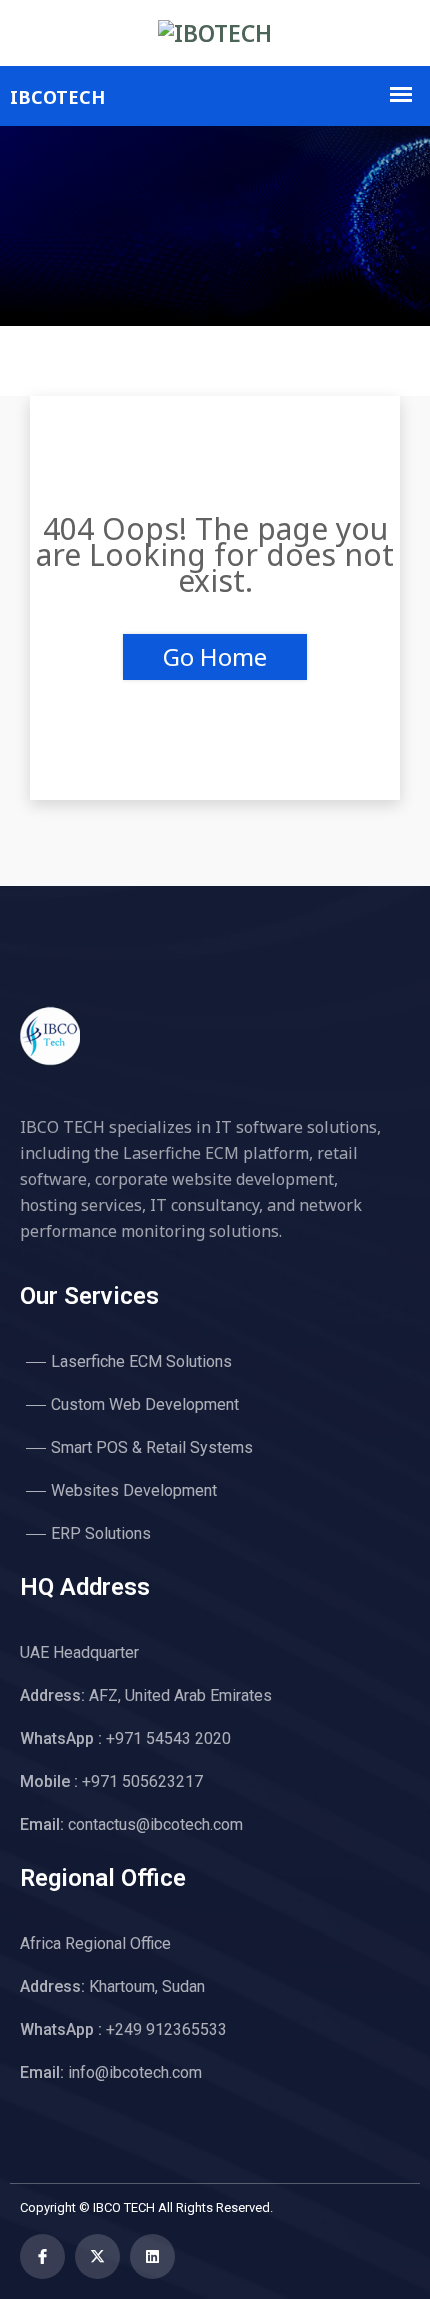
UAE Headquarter (79, 1652)
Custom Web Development (145, 1404)
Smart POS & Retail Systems (152, 1447)
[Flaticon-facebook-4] (42, 2256)
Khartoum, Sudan (112, 1986)
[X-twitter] (97, 2256)
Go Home (215, 656)
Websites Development (134, 1490)
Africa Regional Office (95, 1943)
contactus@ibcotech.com (131, 1824)
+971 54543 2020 (125, 1738)
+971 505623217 (111, 1781)
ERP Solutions (101, 1533)
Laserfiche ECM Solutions (141, 1361)
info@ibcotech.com (111, 2072)
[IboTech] (215, 33)
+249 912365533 (123, 2029)
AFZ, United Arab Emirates (146, 1695)
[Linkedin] (152, 2256)
